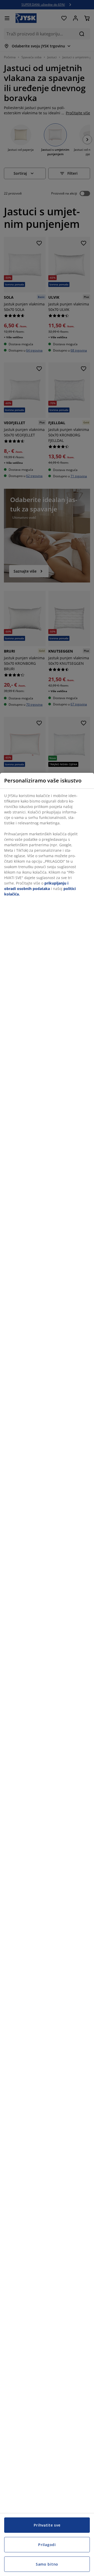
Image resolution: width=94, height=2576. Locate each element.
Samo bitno (47, 2564)
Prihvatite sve (47, 2525)
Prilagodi (47, 2545)
